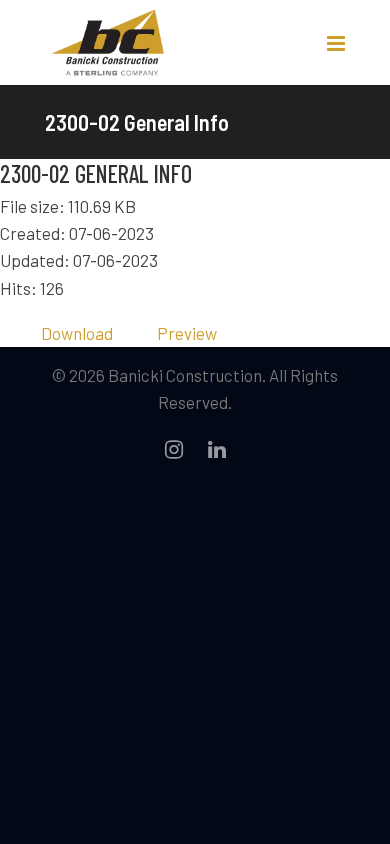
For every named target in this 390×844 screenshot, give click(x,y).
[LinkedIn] (217, 449)
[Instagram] (174, 449)
